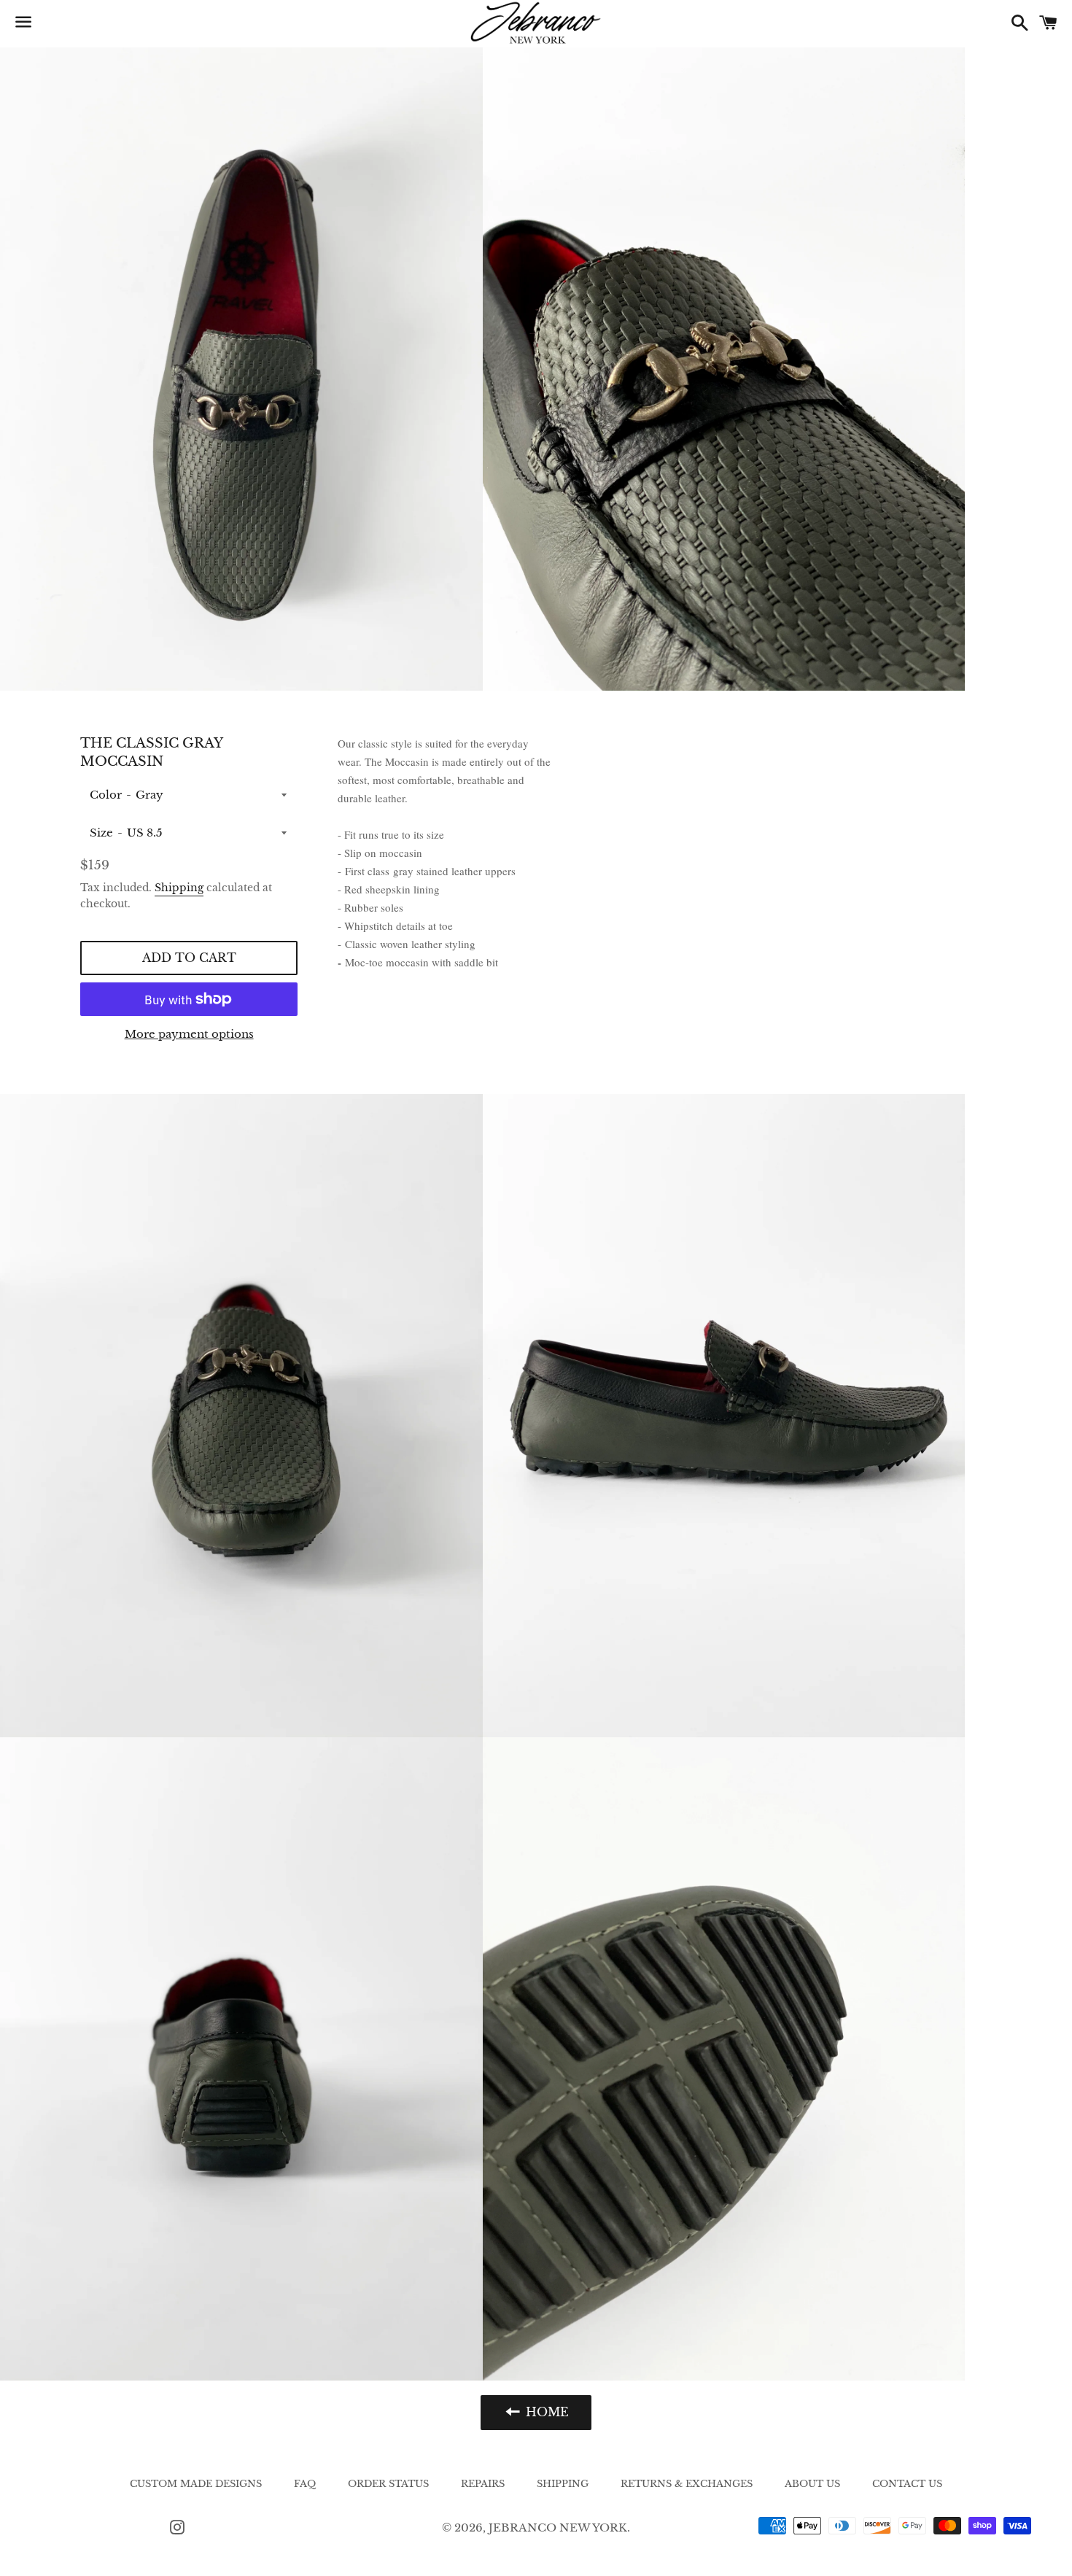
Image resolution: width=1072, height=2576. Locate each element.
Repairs (483, 2484)
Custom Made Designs (196, 2484)
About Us (812, 2484)
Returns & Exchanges (687, 2484)
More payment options (189, 1034)
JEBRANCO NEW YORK (558, 2527)
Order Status (388, 2484)
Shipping (179, 888)
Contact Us (907, 2484)
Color (106, 795)
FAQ (305, 2484)
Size (101, 833)
